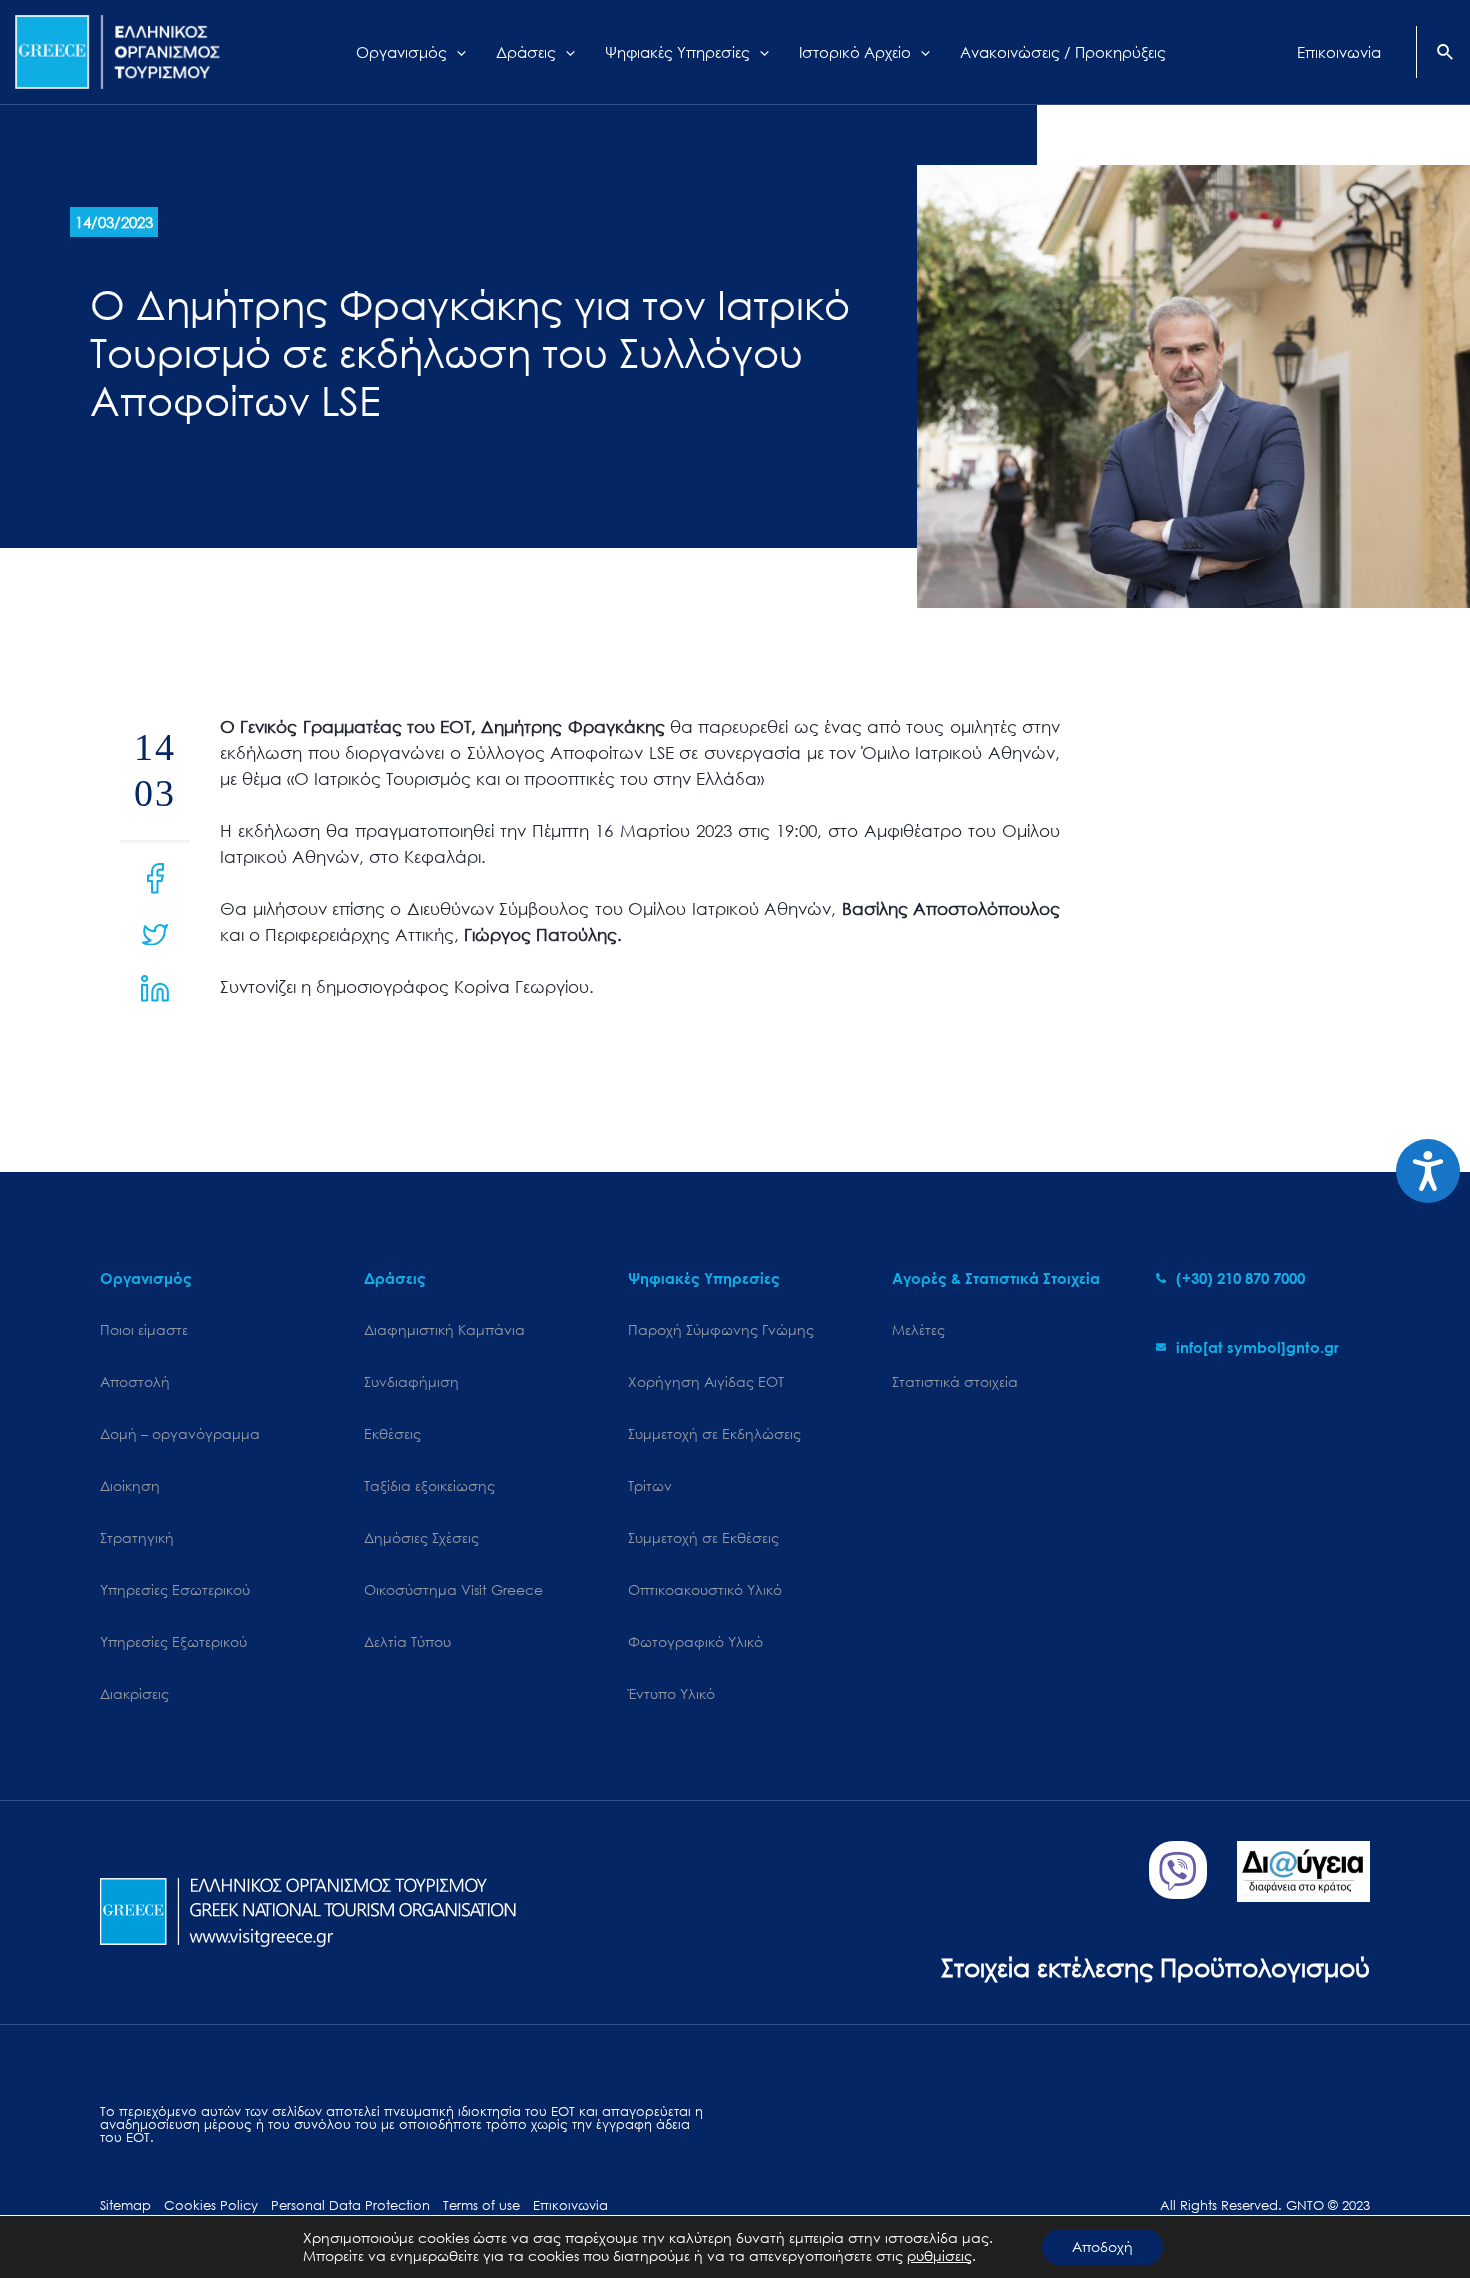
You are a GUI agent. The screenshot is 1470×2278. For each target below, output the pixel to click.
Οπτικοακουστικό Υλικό (705, 1589)
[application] (456, 52)
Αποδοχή (1102, 2246)
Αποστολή (135, 1381)
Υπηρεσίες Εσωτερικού (175, 1589)
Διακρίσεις (134, 1693)
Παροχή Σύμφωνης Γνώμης (721, 1329)
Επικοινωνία (570, 2205)
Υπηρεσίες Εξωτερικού (173, 1641)
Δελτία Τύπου (407, 1641)
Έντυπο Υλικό (671, 1693)
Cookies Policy (211, 2205)
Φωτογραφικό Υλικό (695, 1641)
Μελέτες (918, 1329)
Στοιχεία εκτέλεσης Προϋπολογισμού (1155, 1966)
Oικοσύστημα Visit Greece (453, 1589)
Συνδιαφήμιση (411, 1381)
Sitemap (125, 2205)
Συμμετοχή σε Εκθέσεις (703, 1537)
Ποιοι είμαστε (144, 1329)
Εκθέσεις (392, 1433)
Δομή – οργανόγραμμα (180, 1433)
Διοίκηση (130, 1485)
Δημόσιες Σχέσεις (421, 1537)
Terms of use (481, 2205)
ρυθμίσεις (939, 2256)
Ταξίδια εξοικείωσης (429, 1485)
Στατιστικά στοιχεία (955, 1381)
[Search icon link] (1446, 54)
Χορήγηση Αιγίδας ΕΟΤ (706, 1381)
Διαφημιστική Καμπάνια (444, 1329)
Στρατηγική (137, 1537)
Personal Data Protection (350, 2205)
